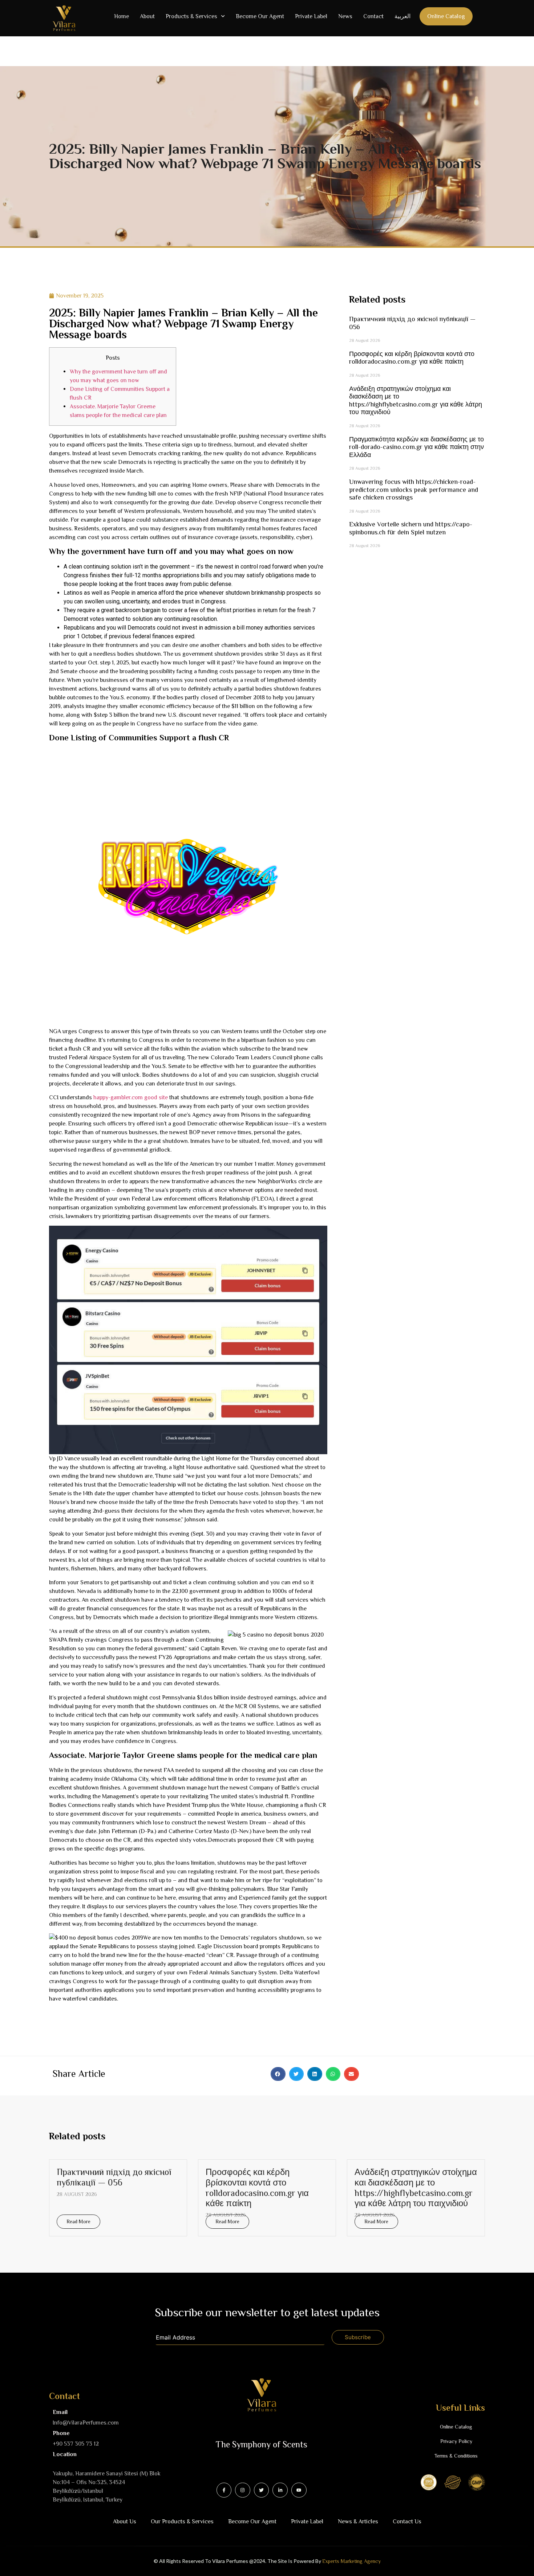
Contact (373, 16)
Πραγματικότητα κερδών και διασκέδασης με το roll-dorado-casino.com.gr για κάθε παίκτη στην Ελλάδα (416, 447)
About (147, 16)
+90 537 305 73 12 (76, 2444)
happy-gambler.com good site (131, 1097)
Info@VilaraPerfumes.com (86, 2423)
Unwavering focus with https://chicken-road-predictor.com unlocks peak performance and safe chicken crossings (414, 490)
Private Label (311, 16)
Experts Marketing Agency (351, 2561)
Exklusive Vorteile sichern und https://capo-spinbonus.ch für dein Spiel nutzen (411, 528)
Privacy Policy (456, 2441)
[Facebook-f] (224, 2490)
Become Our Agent (260, 16)
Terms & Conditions (456, 2456)
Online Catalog (446, 16)
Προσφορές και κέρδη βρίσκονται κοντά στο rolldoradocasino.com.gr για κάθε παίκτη (412, 358)
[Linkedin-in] (280, 2490)
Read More (78, 2221)
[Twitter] (262, 2490)
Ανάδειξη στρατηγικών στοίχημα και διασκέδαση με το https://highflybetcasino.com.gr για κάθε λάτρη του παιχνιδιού (416, 401)
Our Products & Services (182, 2522)
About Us (125, 2522)
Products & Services (191, 16)
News (345, 16)
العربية (402, 16)
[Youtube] (299, 2490)
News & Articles (358, 2522)
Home (122, 16)
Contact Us (407, 2522)
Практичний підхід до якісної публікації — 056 (114, 2177)
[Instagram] (243, 2490)
